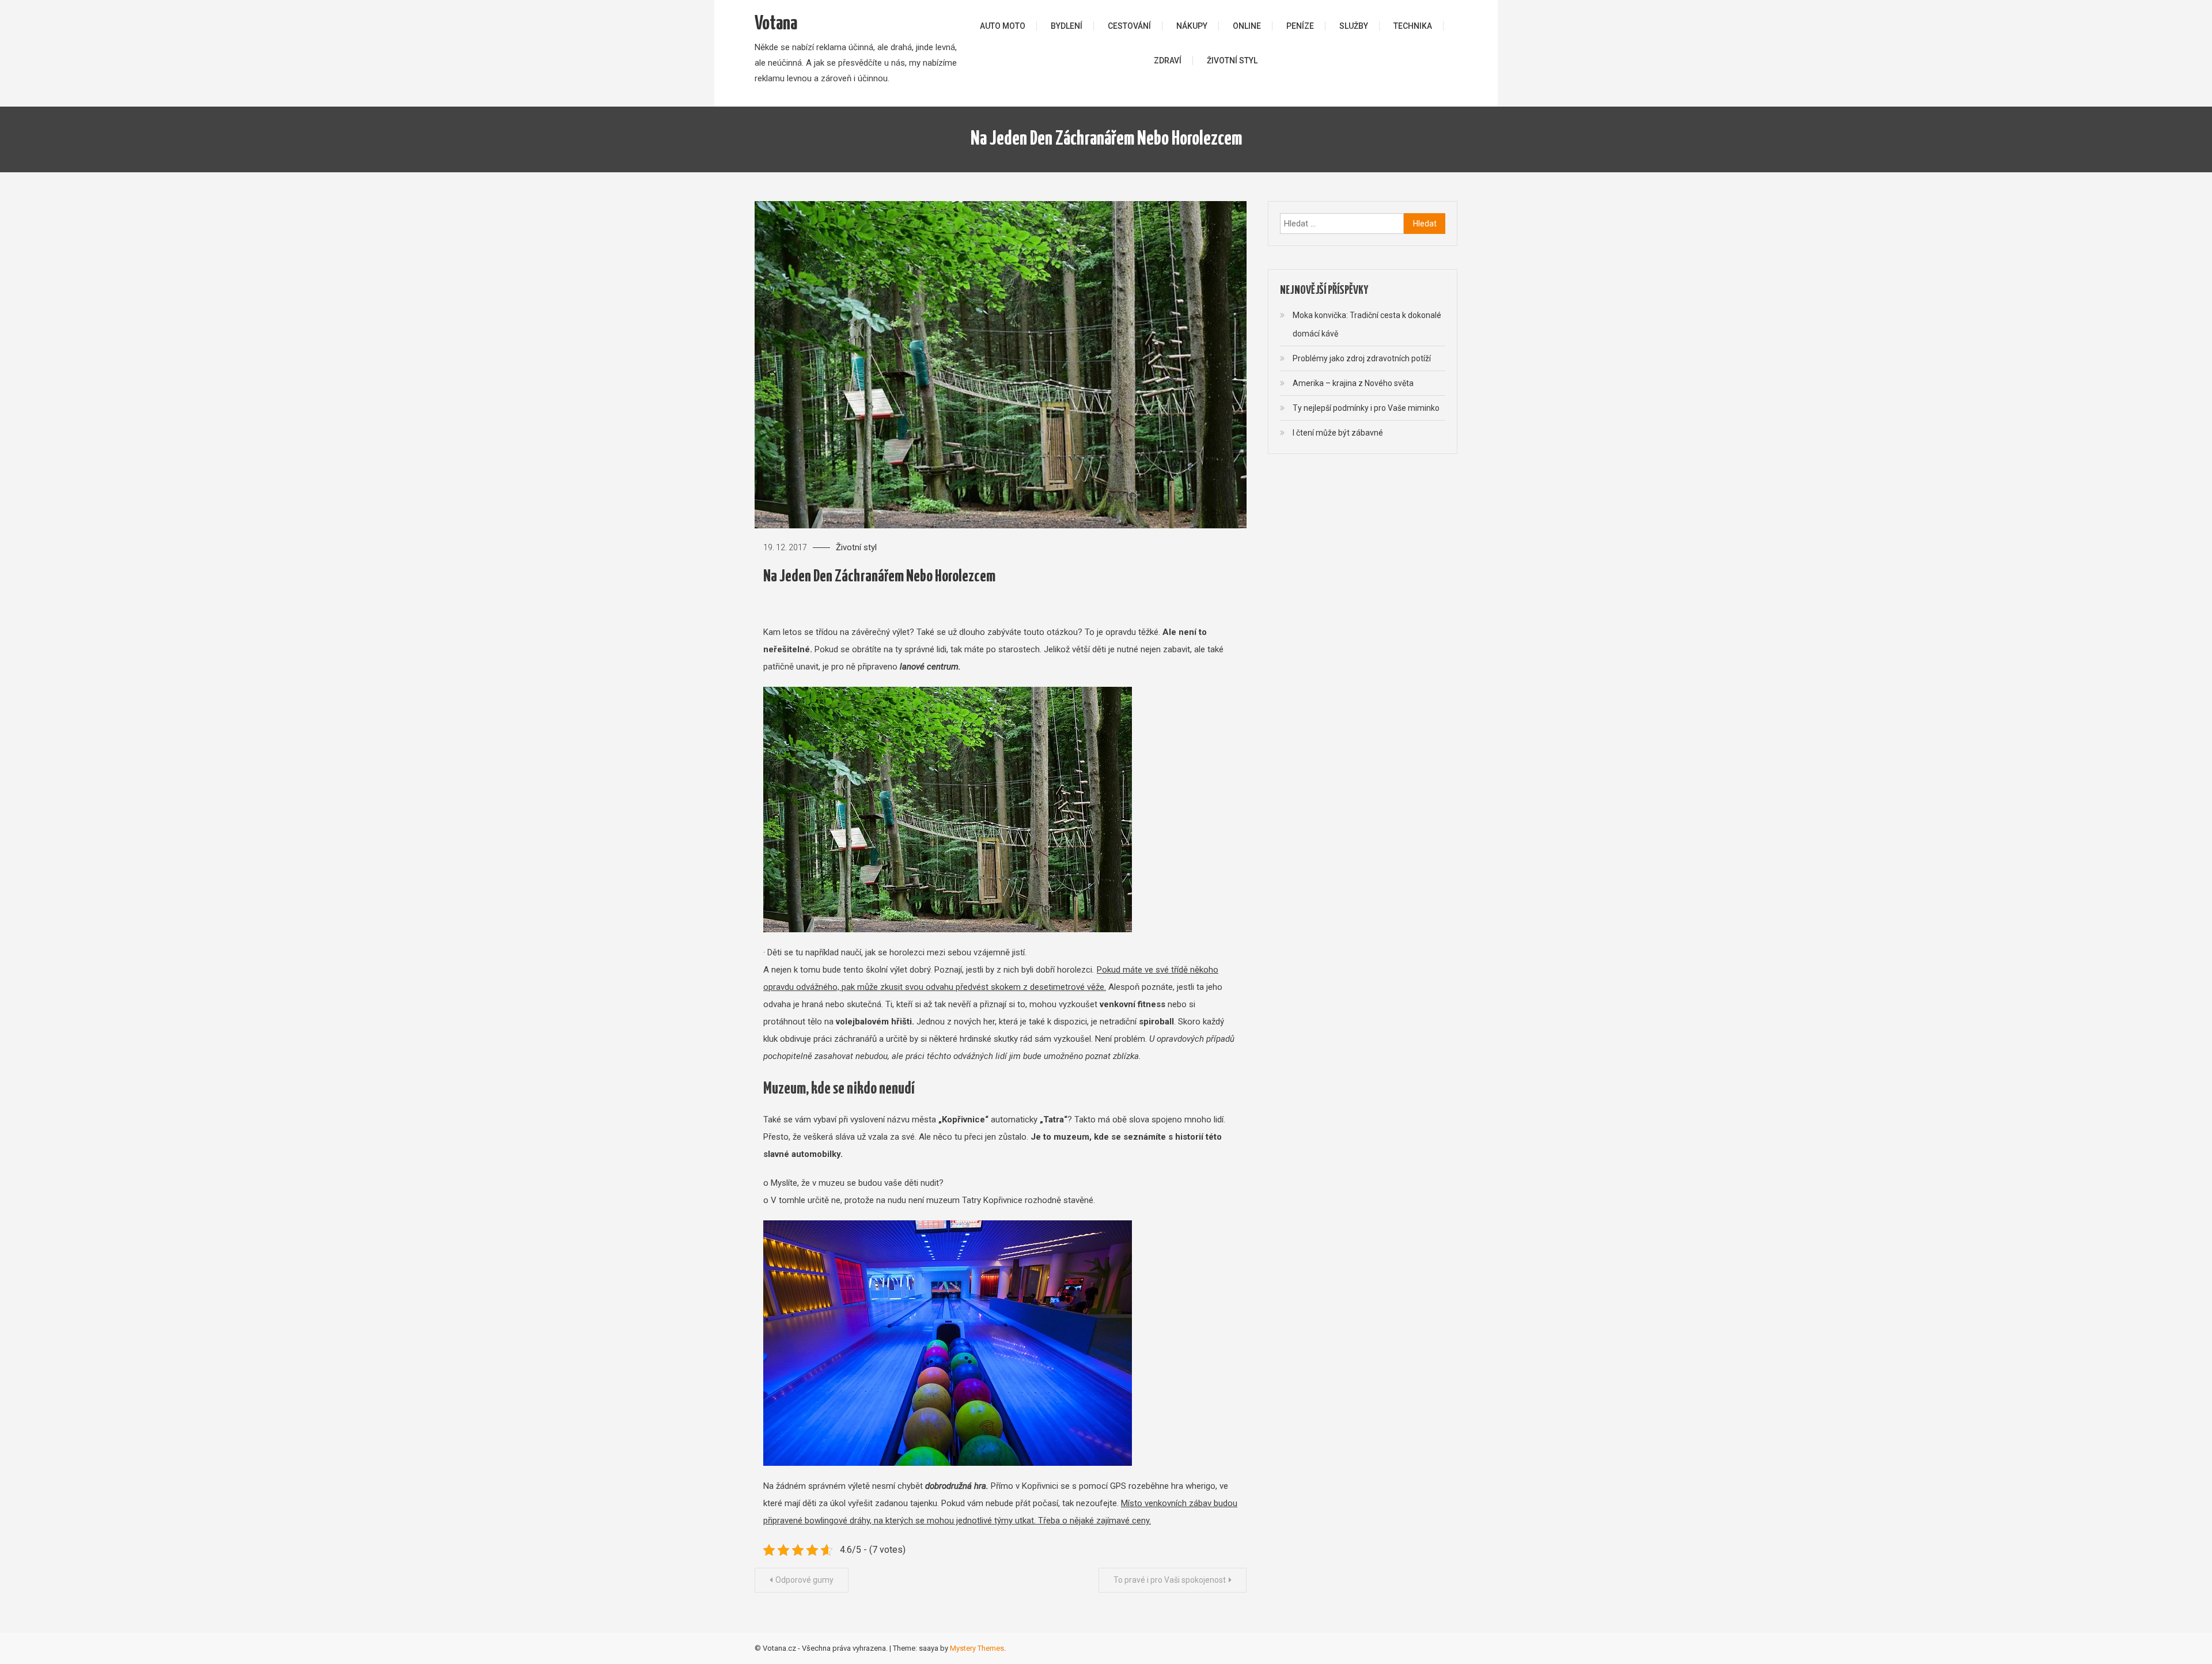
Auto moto (1003, 26)
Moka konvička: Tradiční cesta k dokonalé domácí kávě (1367, 324)
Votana (776, 24)
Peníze (1300, 26)
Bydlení (1067, 26)
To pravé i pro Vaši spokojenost (1170, 1580)
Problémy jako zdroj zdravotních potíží (1362, 358)
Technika (1413, 26)
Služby (1354, 26)
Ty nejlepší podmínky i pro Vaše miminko (1366, 408)
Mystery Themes (977, 1648)
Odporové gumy (804, 1580)
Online (1247, 26)
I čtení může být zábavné (1338, 433)
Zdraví (1168, 60)
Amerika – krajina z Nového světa (1353, 383)
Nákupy (1192, 26)
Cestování (1129, 26)
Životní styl (1232, 60)
